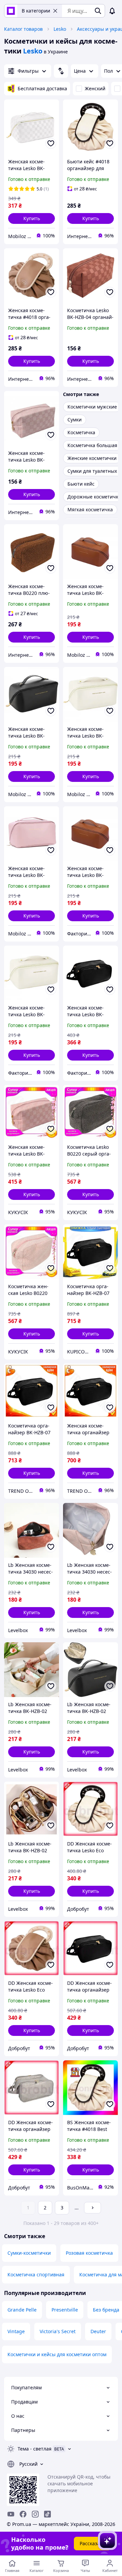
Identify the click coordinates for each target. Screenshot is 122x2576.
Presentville (65, 2310)
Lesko (60, 29)
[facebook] (23, 2514)
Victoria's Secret (58, 2331)
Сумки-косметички (29, 2253)
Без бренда (106, 2310)
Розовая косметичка (89, 2253)
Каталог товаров (23, 29)
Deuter (98, 2331)
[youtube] (11, 2514)
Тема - (35, 2449)
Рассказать (92, 2543)
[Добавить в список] (51, 143)
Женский (95, 88)
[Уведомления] (112, 11)
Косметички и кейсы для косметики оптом (57, 2354)
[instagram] (35, 2514)
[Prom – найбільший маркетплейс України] (11, 11)
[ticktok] (47, 2514)
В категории (36, 11)
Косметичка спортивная (36, 2275)
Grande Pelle (22, 2310)
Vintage (16, 2331)
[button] (32, 218)
